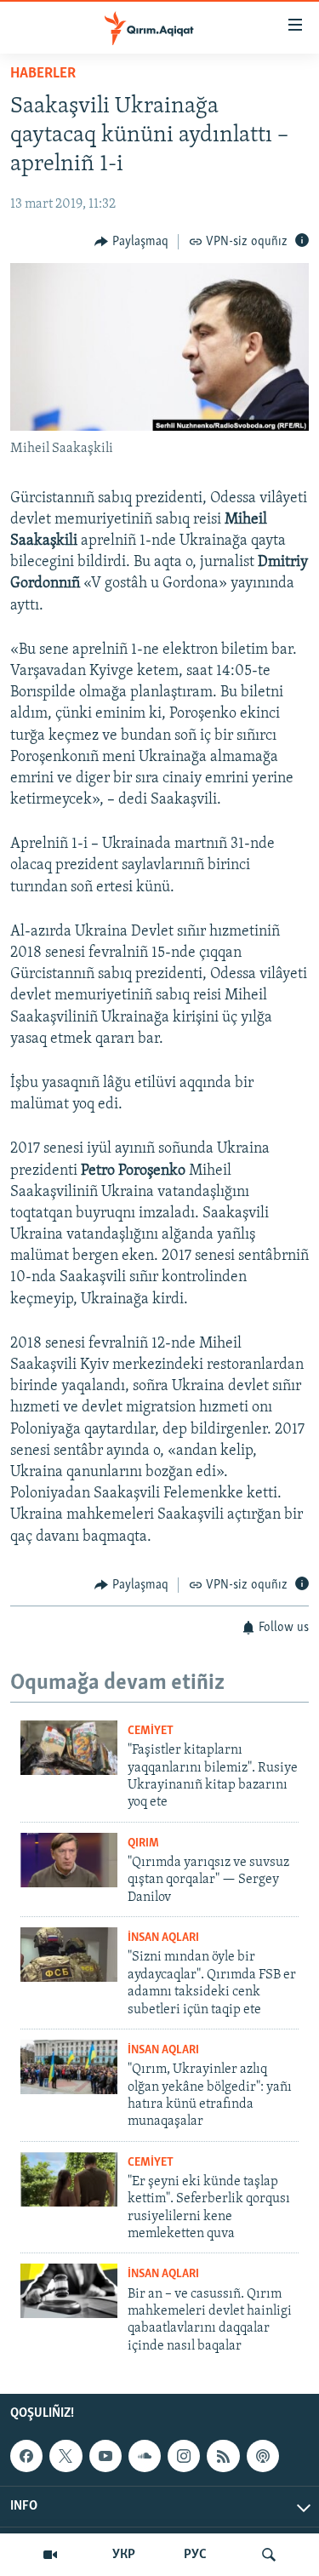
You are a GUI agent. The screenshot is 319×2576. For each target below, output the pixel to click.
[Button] (131, 242)
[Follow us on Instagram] (184, 2456)
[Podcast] (263, 2456)
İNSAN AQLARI (163, 1938)
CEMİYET (151, 1731)
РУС (195, 2555)
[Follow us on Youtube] (105, 2456)
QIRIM (143, 1843)
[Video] (50, 2555)
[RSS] (223, 2456)
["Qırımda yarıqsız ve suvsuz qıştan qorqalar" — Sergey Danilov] (69, 1860)
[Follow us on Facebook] (26, 2456)
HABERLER (43, 74)
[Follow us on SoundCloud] (145, 2456)
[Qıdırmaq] (269, 2555)
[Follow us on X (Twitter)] (66, 2456)
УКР (124, 2555)
